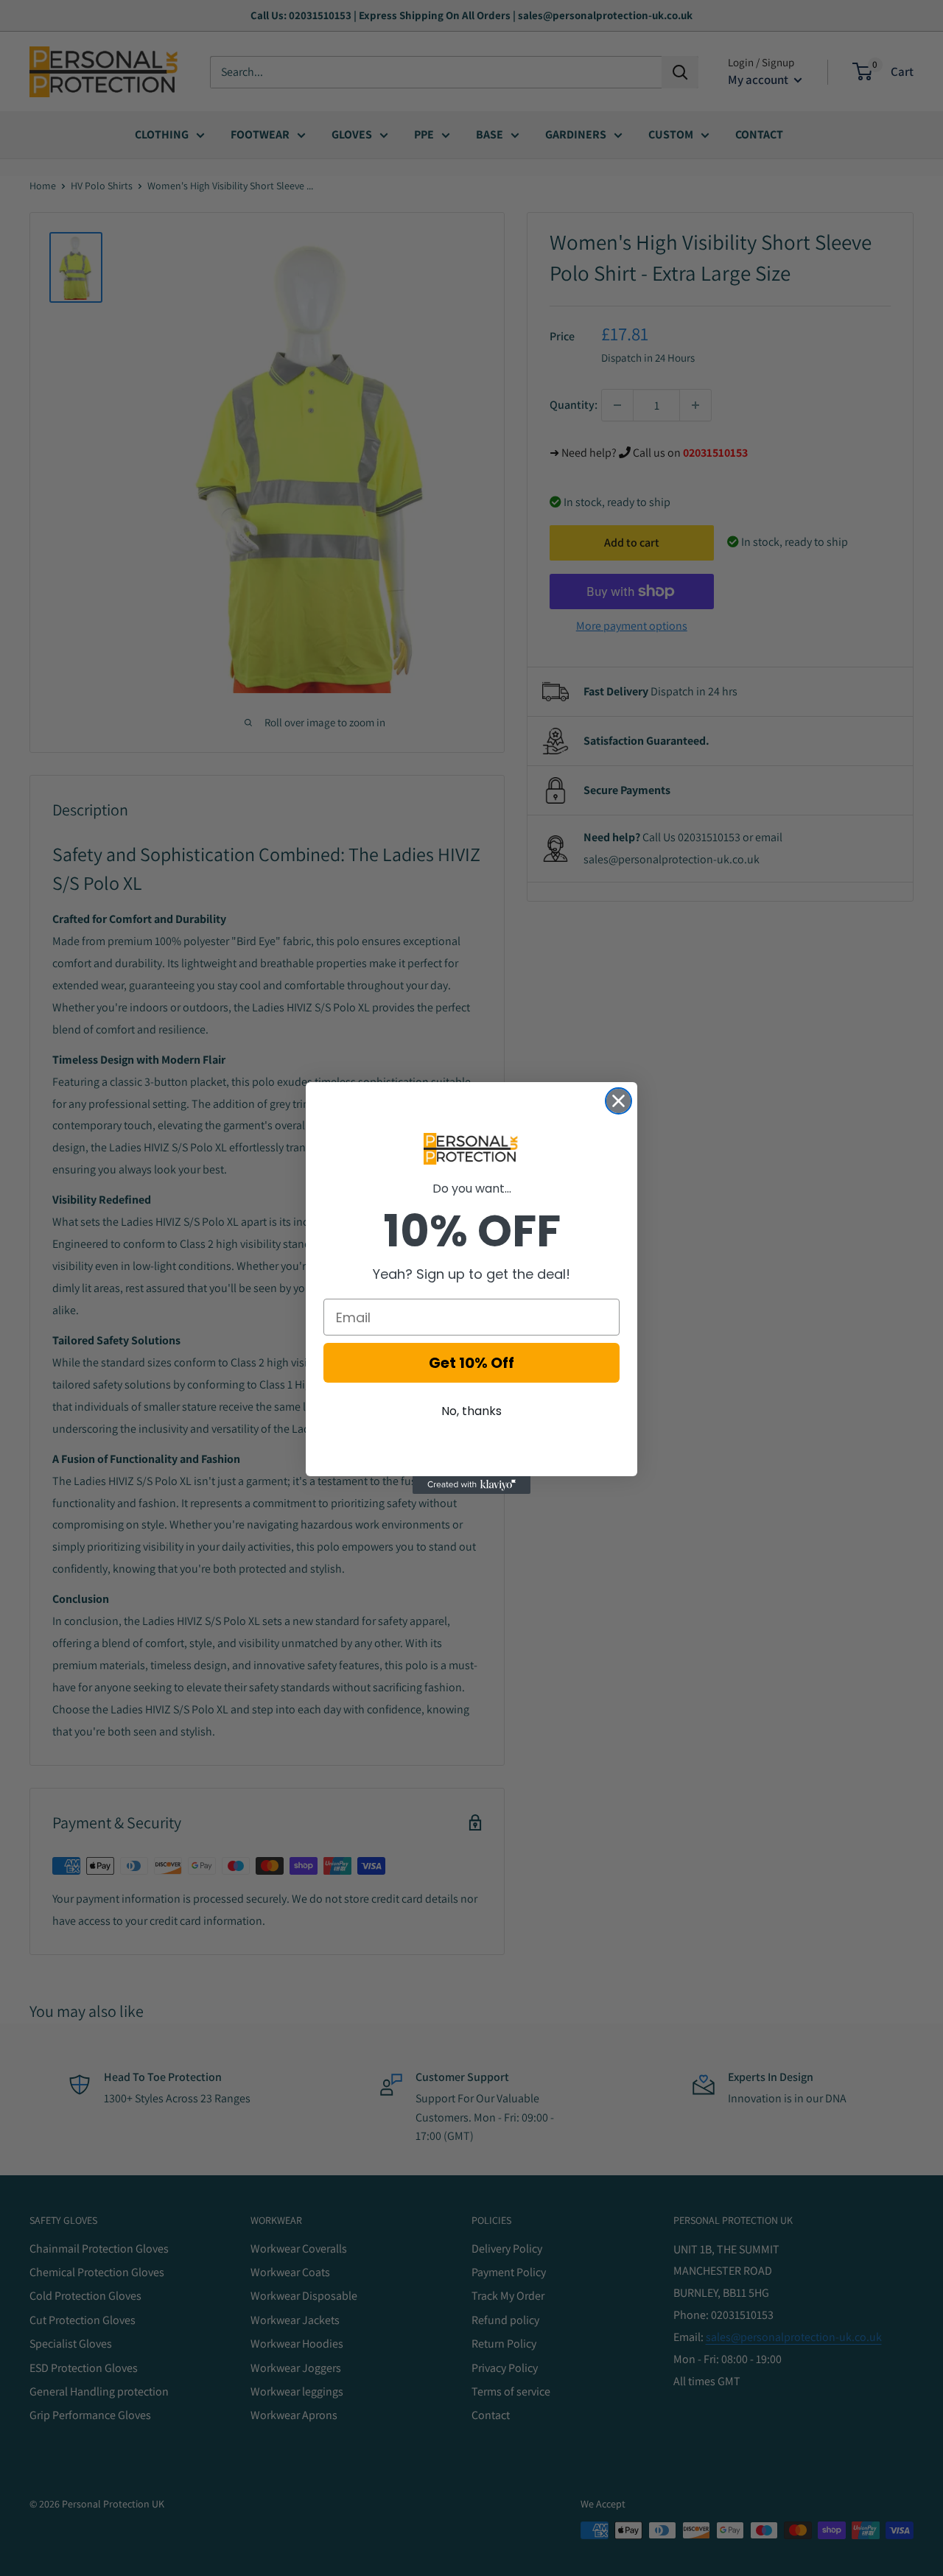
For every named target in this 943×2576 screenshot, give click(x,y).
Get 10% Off (471, 1363)
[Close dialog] (618, 1101)
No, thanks (471, 1411)
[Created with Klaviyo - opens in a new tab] (471, 1485)
